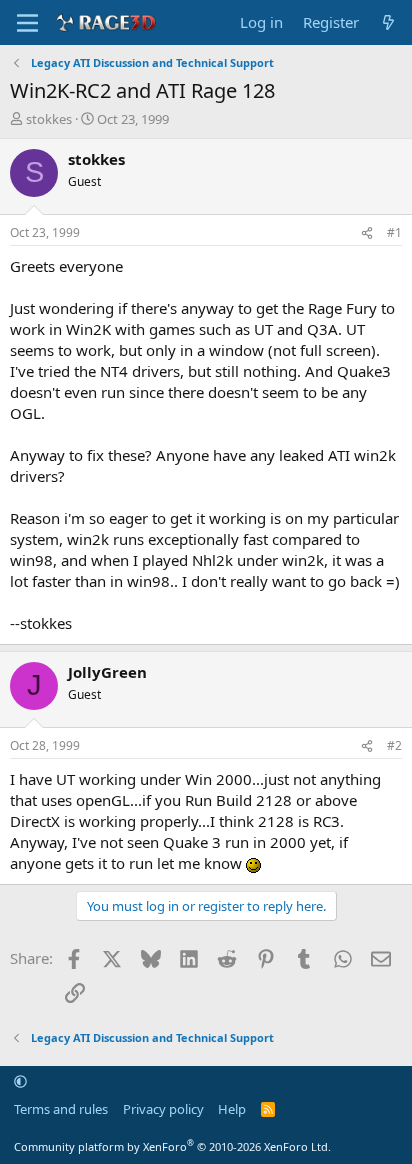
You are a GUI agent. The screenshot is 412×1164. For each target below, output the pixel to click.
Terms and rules (61, 1109)
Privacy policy (163, 1109)
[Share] (367, 233)
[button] (20, 1081)
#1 (394, 232)
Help (232, 1109)
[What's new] (388, 22)
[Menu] (27, 23)
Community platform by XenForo (172, 1146)
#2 (394, 745)
